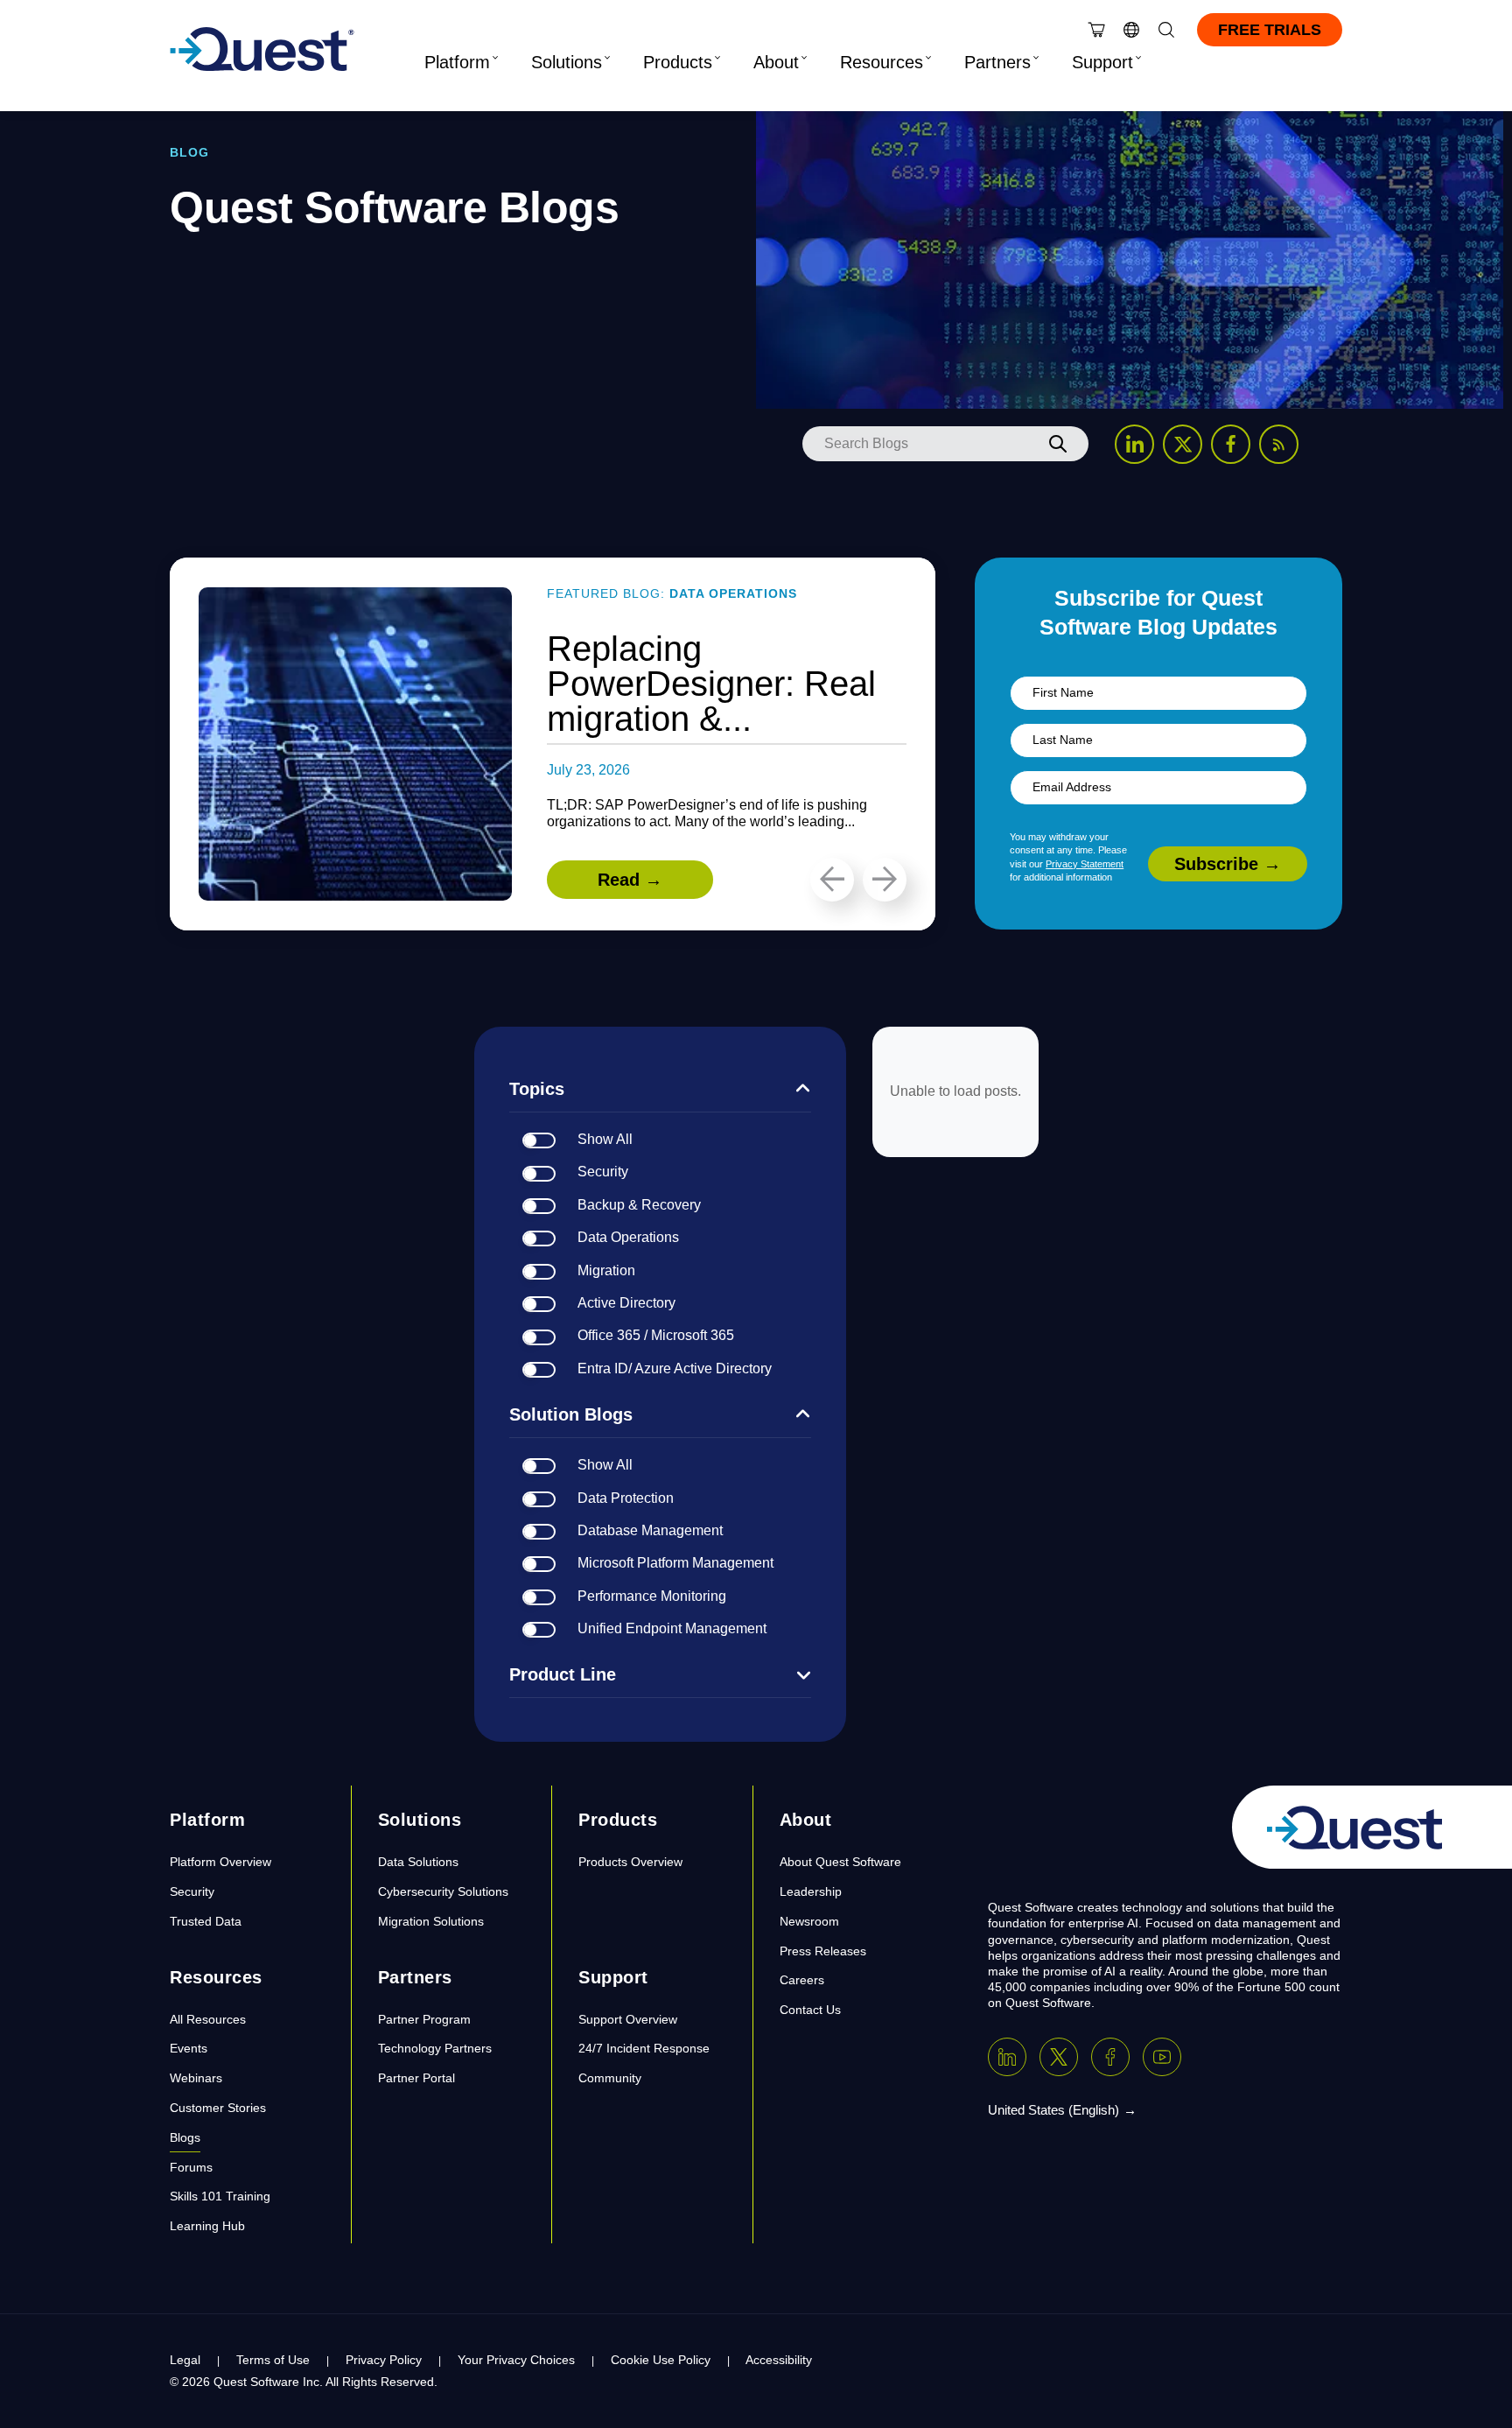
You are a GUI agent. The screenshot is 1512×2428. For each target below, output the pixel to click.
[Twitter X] (1059, 2057)
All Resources (208, 2019)
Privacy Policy (384, 2360)
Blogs (185, 2137)
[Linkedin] (1007, 2057)
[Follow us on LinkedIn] (1134, 444)
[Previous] (832, 880)
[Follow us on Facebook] (1231, 444)
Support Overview (628, 2019)
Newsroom (809, 1921)
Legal (185, 2360)
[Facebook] (1110, 2057)
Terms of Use (273, 2360)
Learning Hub (207, 2226)
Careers (802, 1980)
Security (192, 1891)
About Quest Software (840, 1862)
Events (189, 2048)
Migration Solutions (431, 1921)
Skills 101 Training (220, 2196)
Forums (191, 2167)
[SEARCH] (1058, 444)
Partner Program (424, 2019)
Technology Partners (435, 2048)
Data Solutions (418, 1862)
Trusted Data (206, 1921)
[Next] (885, 880)
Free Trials (1270, 30)
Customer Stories (218, 2108)
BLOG (189, 152)
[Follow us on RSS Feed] (1279, 444)
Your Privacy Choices (516, 2360)
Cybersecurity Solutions (443, 1891)
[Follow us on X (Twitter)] (1183, 444)
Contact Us (810, 2010)
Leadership (811, 1891)
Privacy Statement (1085, 864)
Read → (630, 880)
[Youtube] (1162, 2057)
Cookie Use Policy (661, 2360)
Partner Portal (416, 2078)
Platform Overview (220, 1862)
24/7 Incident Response (644, 2048)
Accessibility (779, 2360)
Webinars (196, 2078)
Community (610, 2078)
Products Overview (630, 1862)
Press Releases (823, 1951)
